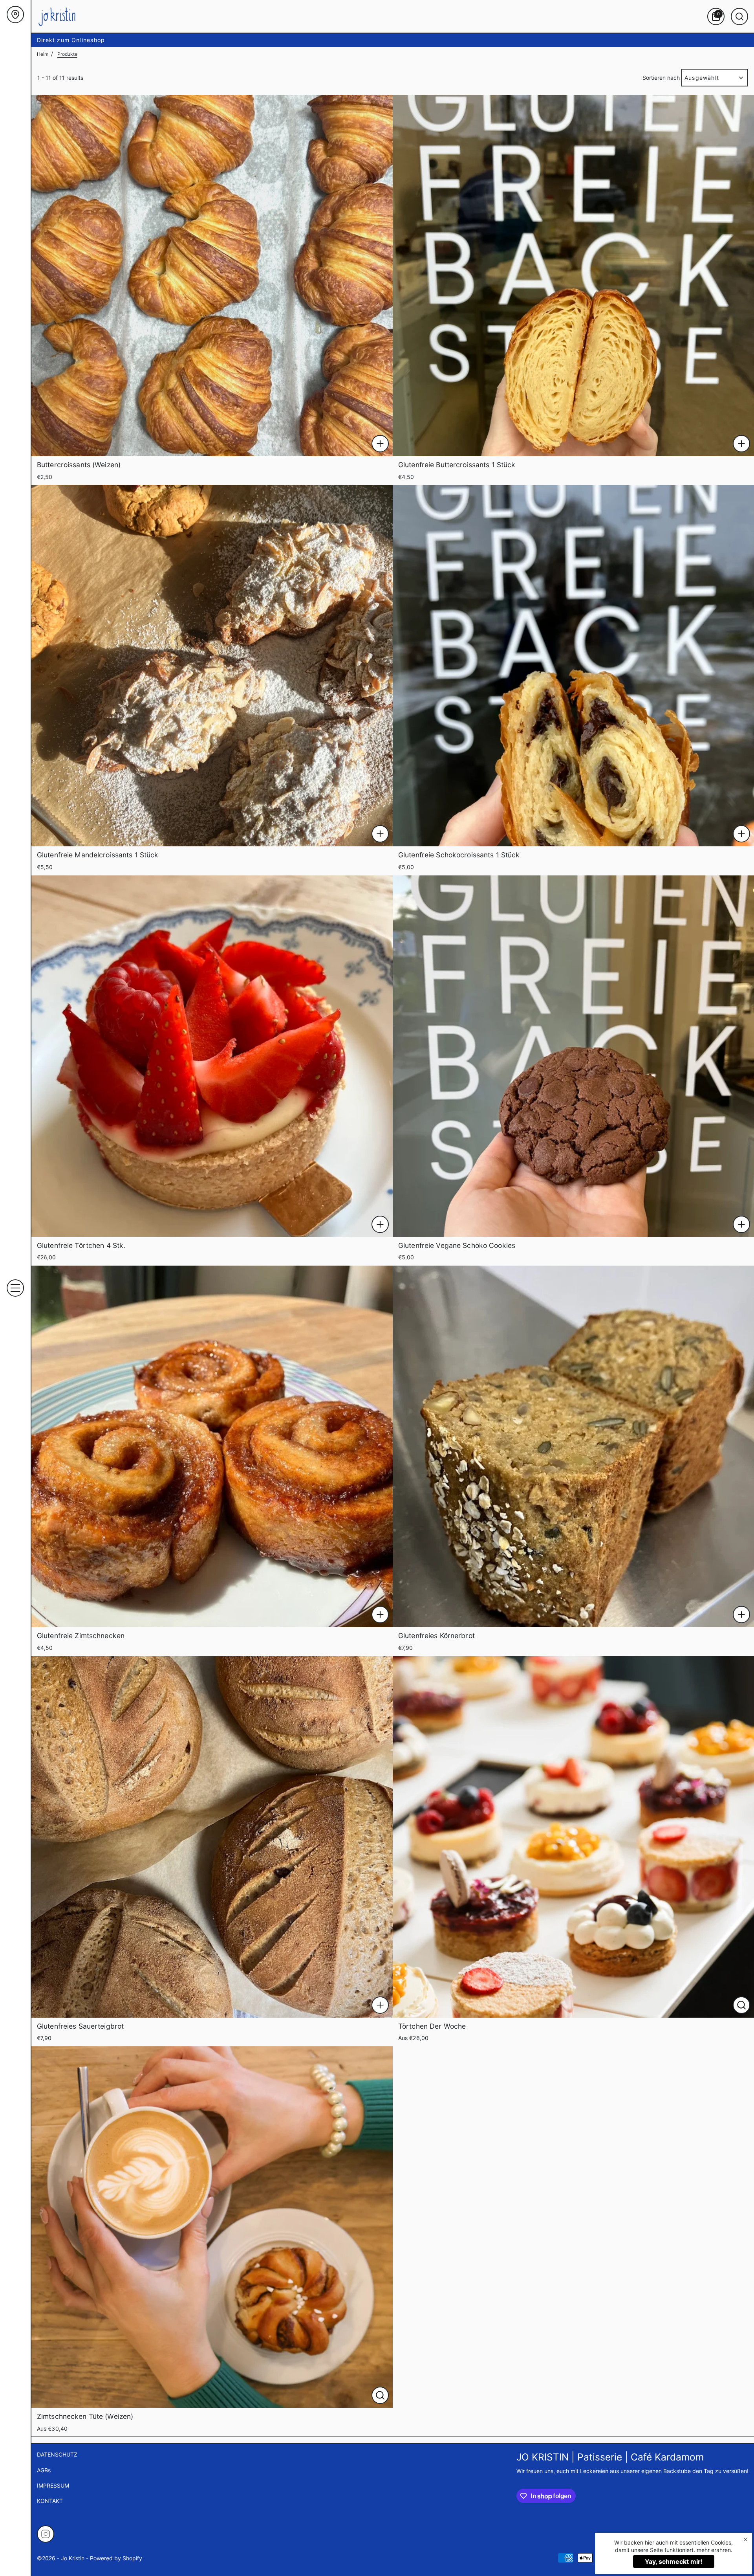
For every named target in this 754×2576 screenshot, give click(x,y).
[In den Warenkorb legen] (380, 444)
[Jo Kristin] (57, 16)
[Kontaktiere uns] (15, 15)
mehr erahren (714, 2550)
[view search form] (739, 17)
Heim (43, 54)
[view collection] (212, 275)
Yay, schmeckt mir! (674, 2561)
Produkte (67, 54)
